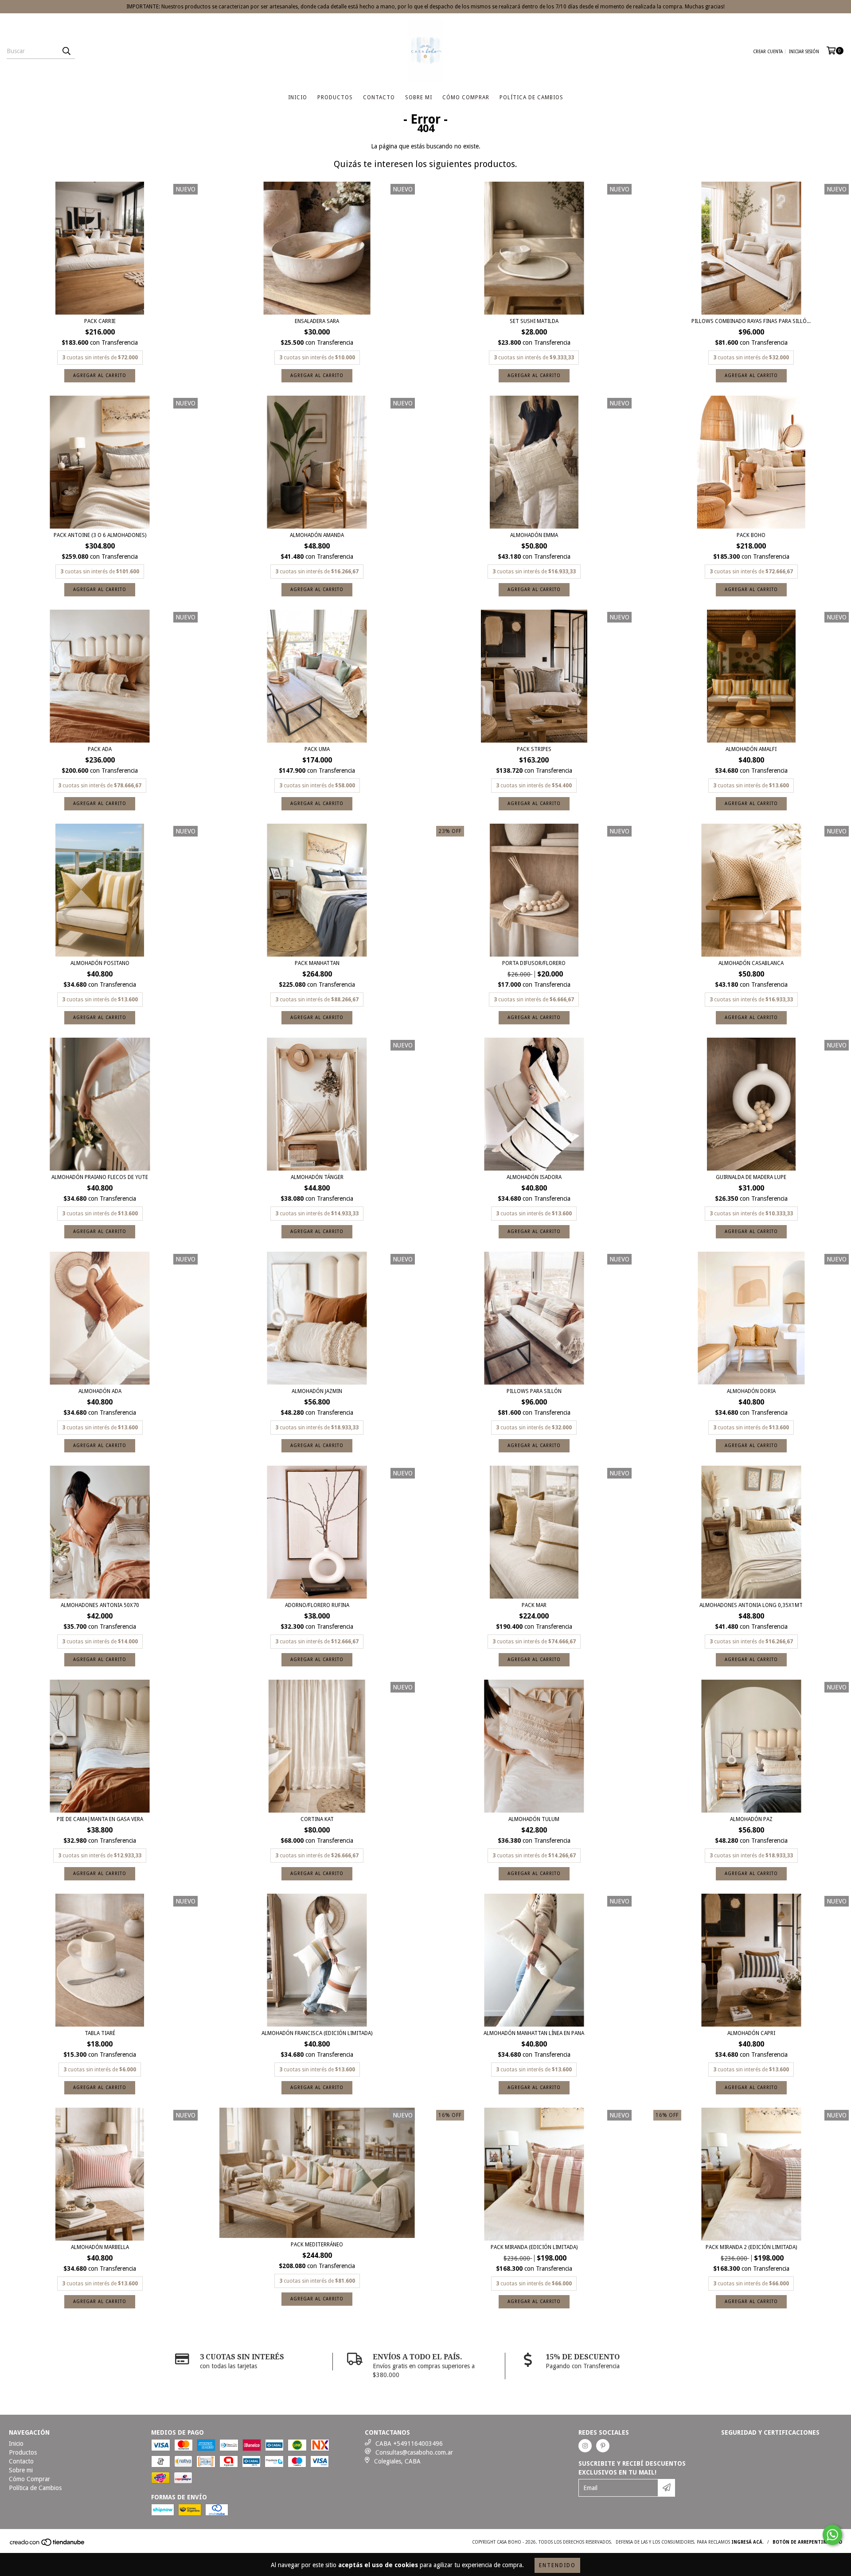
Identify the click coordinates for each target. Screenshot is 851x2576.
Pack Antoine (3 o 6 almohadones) (100, 535)
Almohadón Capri (751, 2033)
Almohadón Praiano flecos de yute (100, 1177)
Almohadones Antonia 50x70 (100, 1605)
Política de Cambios (531, 97)
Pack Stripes (534, 749)
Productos (335, 97)
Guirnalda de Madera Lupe (751, 1177)
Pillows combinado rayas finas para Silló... (751, 321)
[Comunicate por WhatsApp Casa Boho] (832, 2535)
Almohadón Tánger (317, 1177)
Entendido (557, 2565)
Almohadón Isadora (534, 1177)
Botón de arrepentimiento (807, 2542)
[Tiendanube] (48, 2545)
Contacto (379, 97)
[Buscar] (66, 51)
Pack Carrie (100, 321)
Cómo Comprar (466, 97)
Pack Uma (317, 749)
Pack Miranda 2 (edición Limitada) (751, 2247)
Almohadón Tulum (534, 1819)
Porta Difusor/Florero (534, 963)
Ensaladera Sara (317, 321)
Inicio (298, 97)
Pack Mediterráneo (317, 2245)
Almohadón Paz (751, 1819)
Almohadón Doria (751, 1391)
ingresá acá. (748, 2542)
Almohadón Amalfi (751, 749)
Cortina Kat (317, 1819)
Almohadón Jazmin (317, 1391)
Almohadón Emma (534, 535)
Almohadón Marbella (100, 2247)
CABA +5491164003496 (409, 2444)
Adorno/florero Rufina (317, 1605)
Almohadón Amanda (317, 535)
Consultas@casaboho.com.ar (414, 2452)
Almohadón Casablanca (751, 963)
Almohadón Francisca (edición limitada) (317, 2033)
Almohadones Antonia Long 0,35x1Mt (751, 1605)
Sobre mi (419, 97)
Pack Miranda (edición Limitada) (534, 2247)
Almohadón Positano (100, 963)
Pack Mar (534, 1605)
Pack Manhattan (317, 963)
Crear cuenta (768, 52)
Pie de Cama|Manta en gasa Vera (100, 1819)
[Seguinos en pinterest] (603, 2446)
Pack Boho (751, 535)
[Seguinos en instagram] (585, 2446)
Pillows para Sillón (534, 1391)
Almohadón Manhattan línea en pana (534, 2033)
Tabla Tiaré (100, 2033)
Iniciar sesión (804, 52)
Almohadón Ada (100, 1391)
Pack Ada (100, 749)
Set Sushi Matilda (534, 321)
